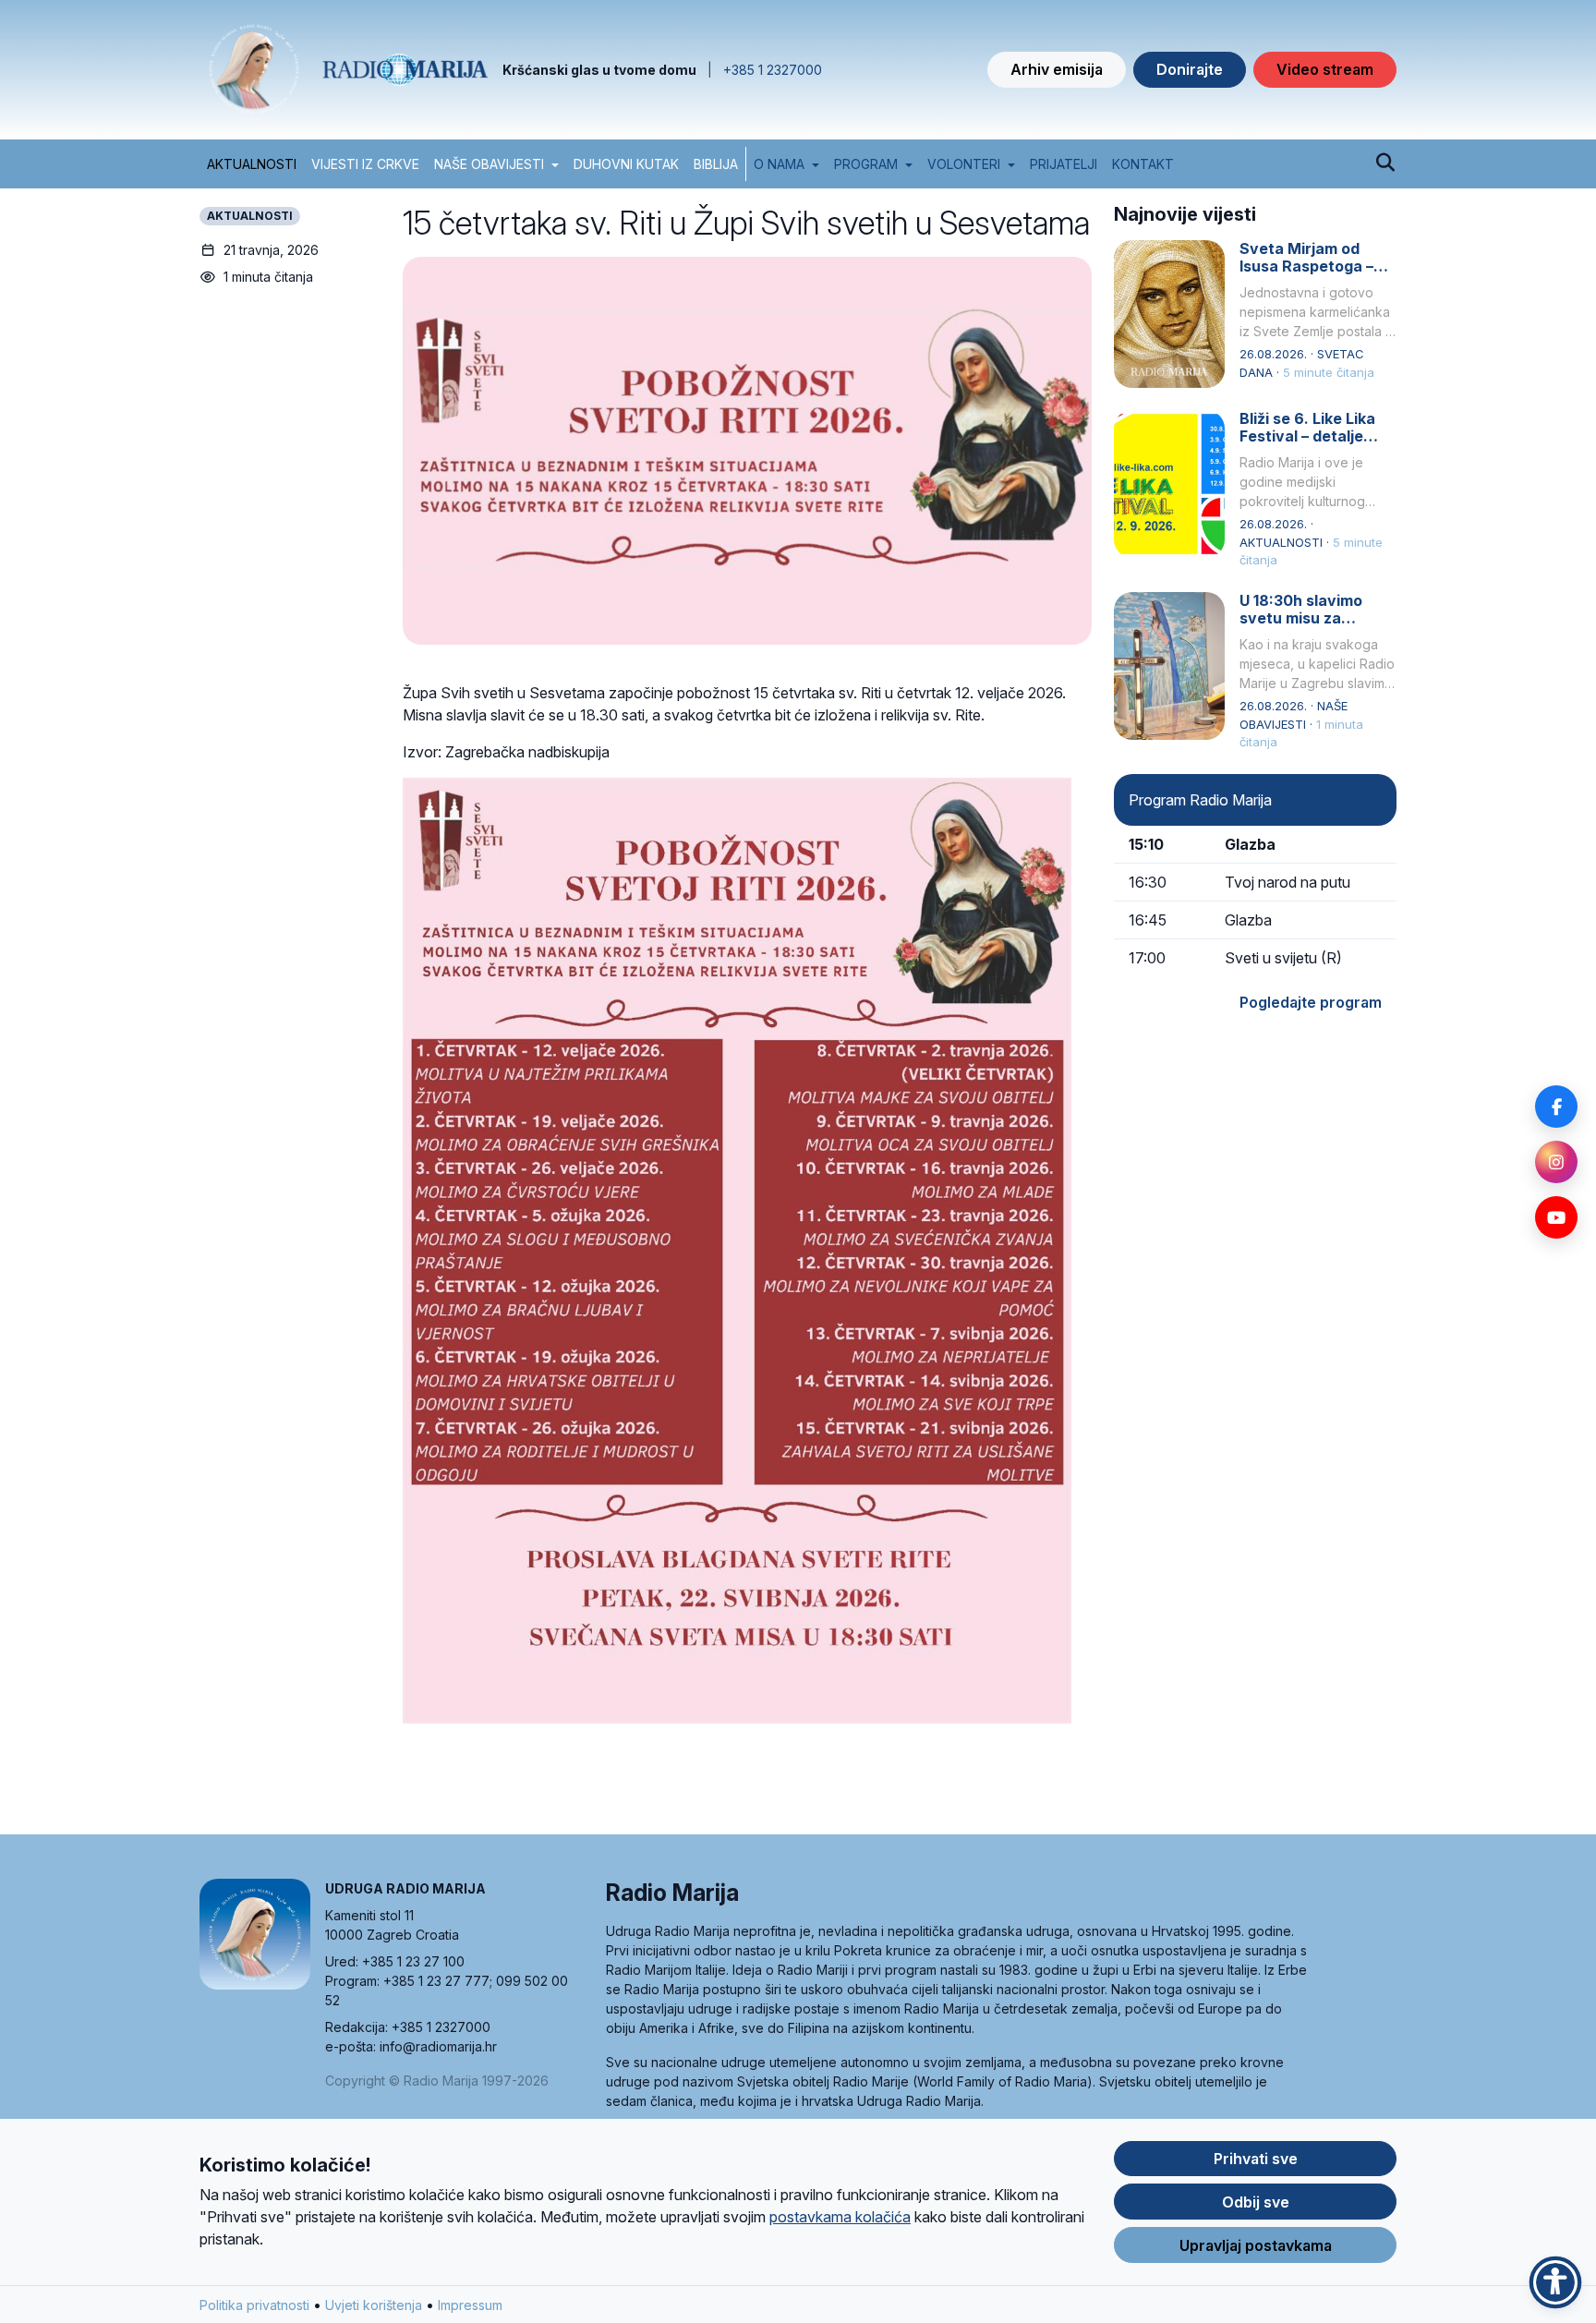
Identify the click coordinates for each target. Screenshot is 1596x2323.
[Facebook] (1556, 1107)
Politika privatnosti (254, 2305)
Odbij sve (1256, 2202)
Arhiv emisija (1057, 69)
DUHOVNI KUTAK (626, 164)
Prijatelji (1064, 164)
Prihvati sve (1256, 2159)
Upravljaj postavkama (1256, 2245)
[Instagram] (1556, 1162)
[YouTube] (1556, 1217)
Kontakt (1143, 164)
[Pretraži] (1385, 163)
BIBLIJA (716, 164)
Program (866, 164)
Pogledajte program (1311, 1002)
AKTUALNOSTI (252, 164)
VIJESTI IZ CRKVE (365, 164)
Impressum (470, 2305)
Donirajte (1190, 69)
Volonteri (964, 164)
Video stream (1325, 69)
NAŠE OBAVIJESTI (489, 164)
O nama (779, 164)
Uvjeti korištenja (374, 2305)
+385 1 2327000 (773, 70)
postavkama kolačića (840, 2217)
